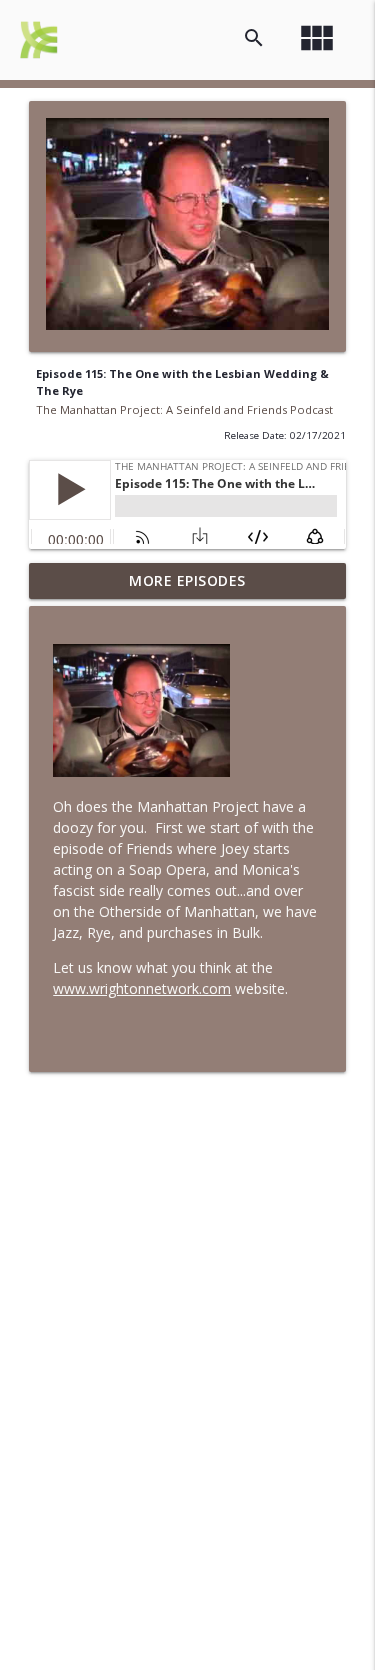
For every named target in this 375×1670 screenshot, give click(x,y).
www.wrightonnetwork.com (142, 988)
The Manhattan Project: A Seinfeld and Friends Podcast (184, 409)
